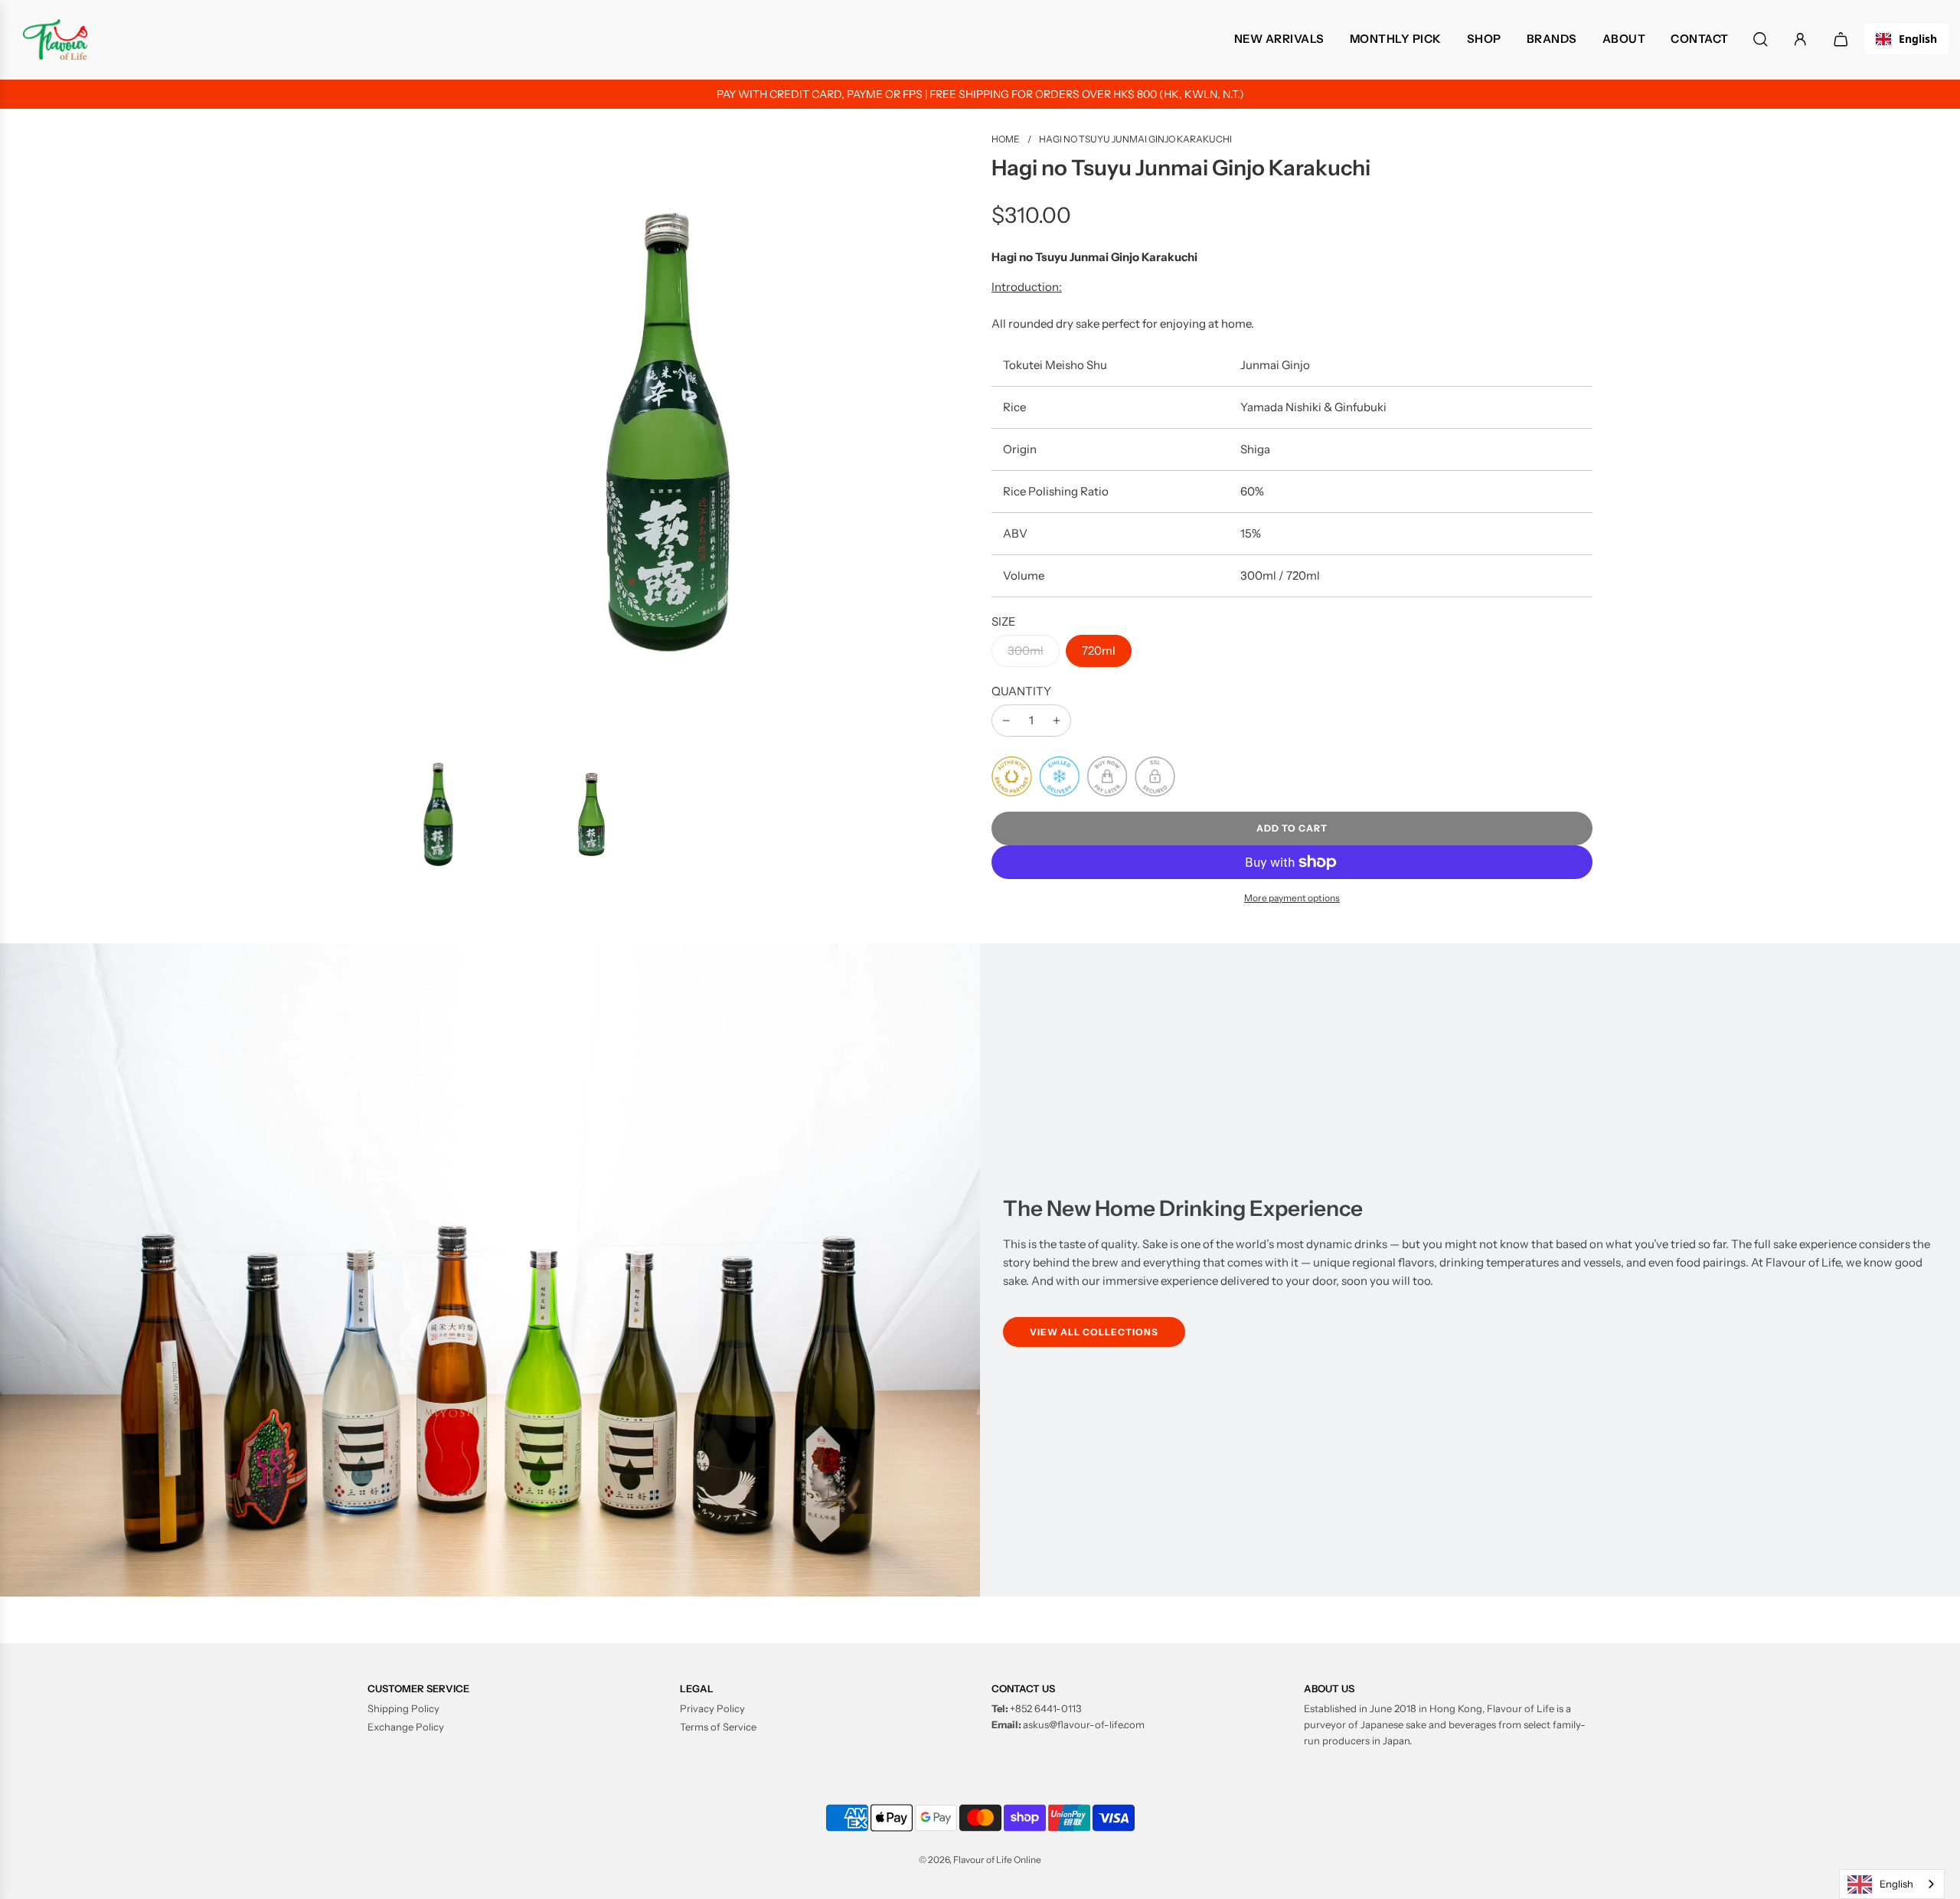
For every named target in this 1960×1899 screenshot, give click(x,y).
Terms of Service (718, 1727)
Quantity (1021, 691)
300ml (1026, 650)
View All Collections (1094, 1332)
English (1918, 39)
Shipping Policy (403, 1708)
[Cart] (1843, 39)
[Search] (1761, 39)
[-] (1006, 721)
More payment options (1292, 898)
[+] (1057, 721)
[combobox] (1906, 39)
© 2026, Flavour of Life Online (980, 1860)
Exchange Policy (406, 1727)
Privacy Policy (712, 1708)
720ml (1099, 650)
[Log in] (1800, 39)
